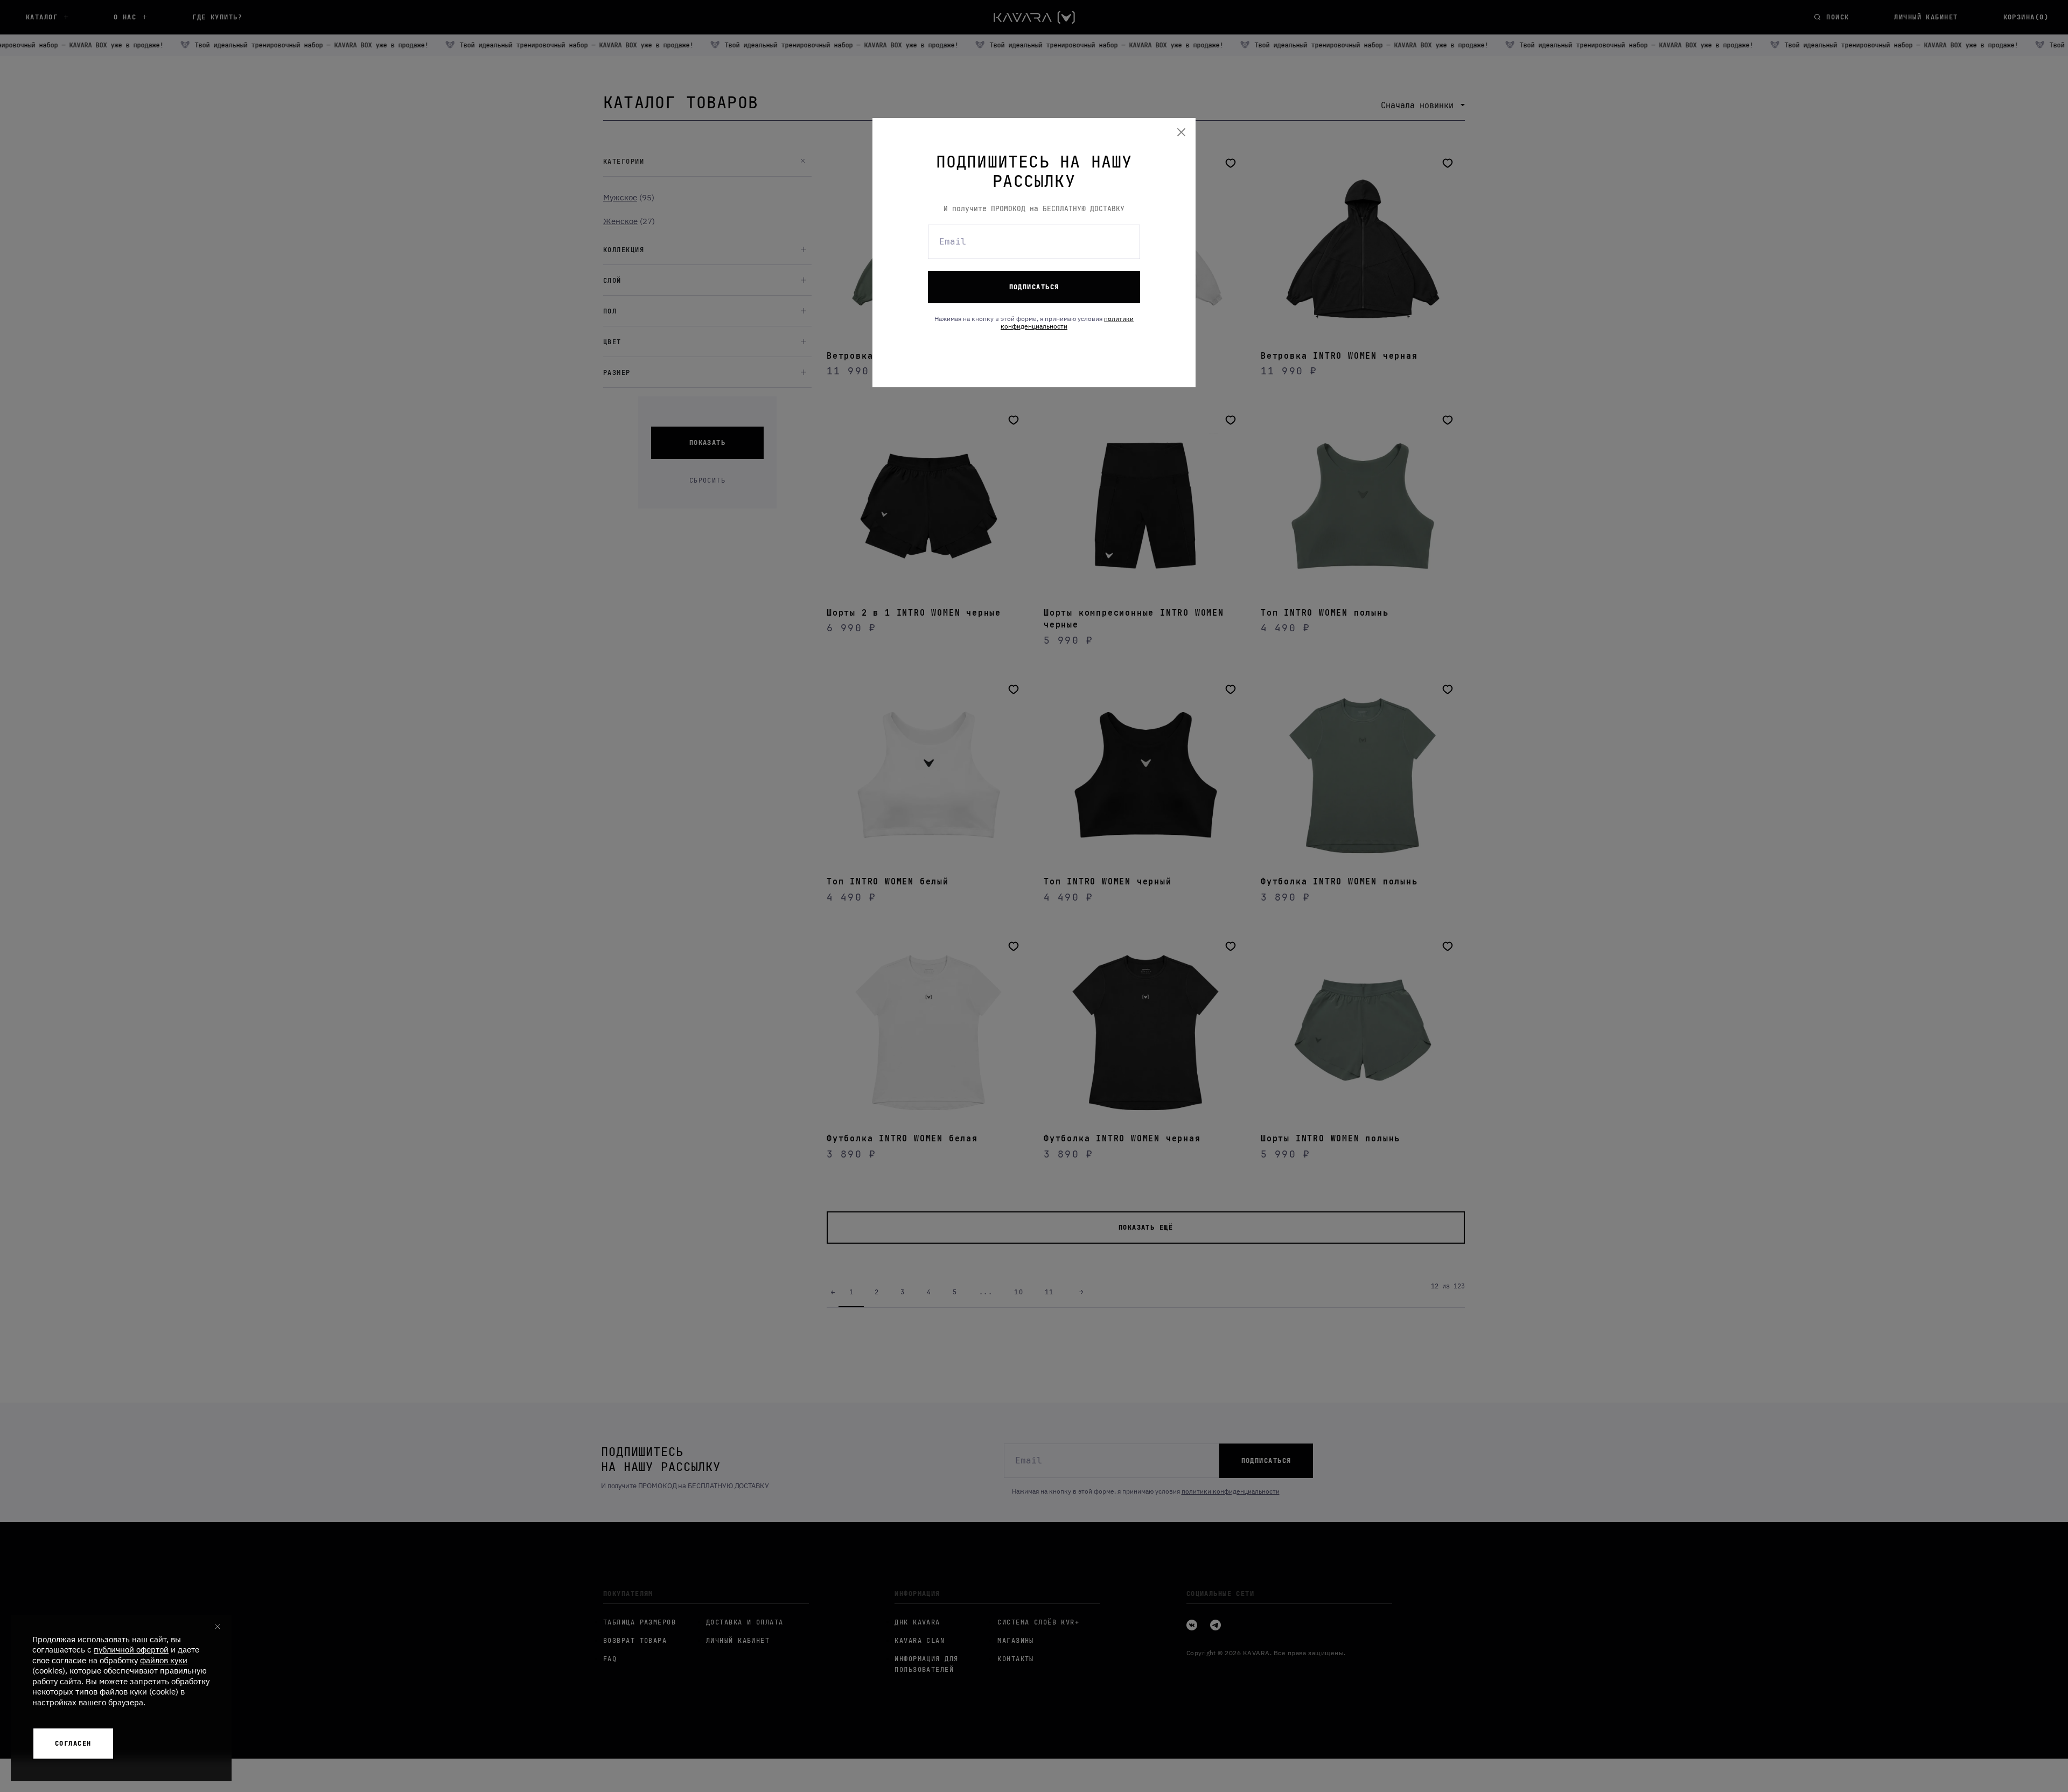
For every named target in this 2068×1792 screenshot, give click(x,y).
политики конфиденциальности (1067, 322)
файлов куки (164, 1660)
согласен (73, 1744)
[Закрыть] (1182, 132)
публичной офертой (131, 1650)
